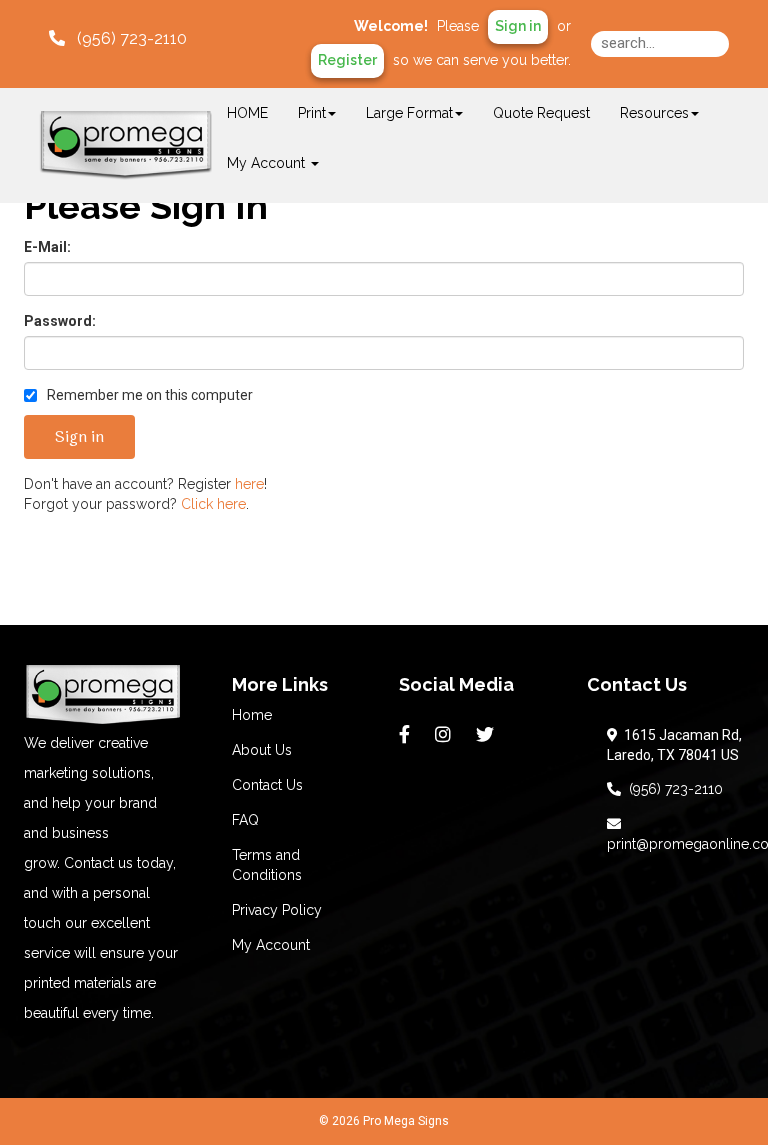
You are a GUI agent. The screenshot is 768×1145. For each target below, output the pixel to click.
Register (347, 60)
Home (252, 715)
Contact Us (267, 785)
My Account (271, 945)
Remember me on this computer (148, 395)
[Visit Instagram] (445, 735)
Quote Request (541, 113)
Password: (60, 321)
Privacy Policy (277, 910)
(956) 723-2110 (672, 789)
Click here (213, 504)
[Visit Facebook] (407, 735)
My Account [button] (268, 163)
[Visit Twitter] (487, 735)
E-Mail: (47, 247)
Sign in (518, 26)
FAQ (245, 820)
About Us (262, 750)
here (249, 484)
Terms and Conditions (267, 865)
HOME (247, 113)
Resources (654, 113)
